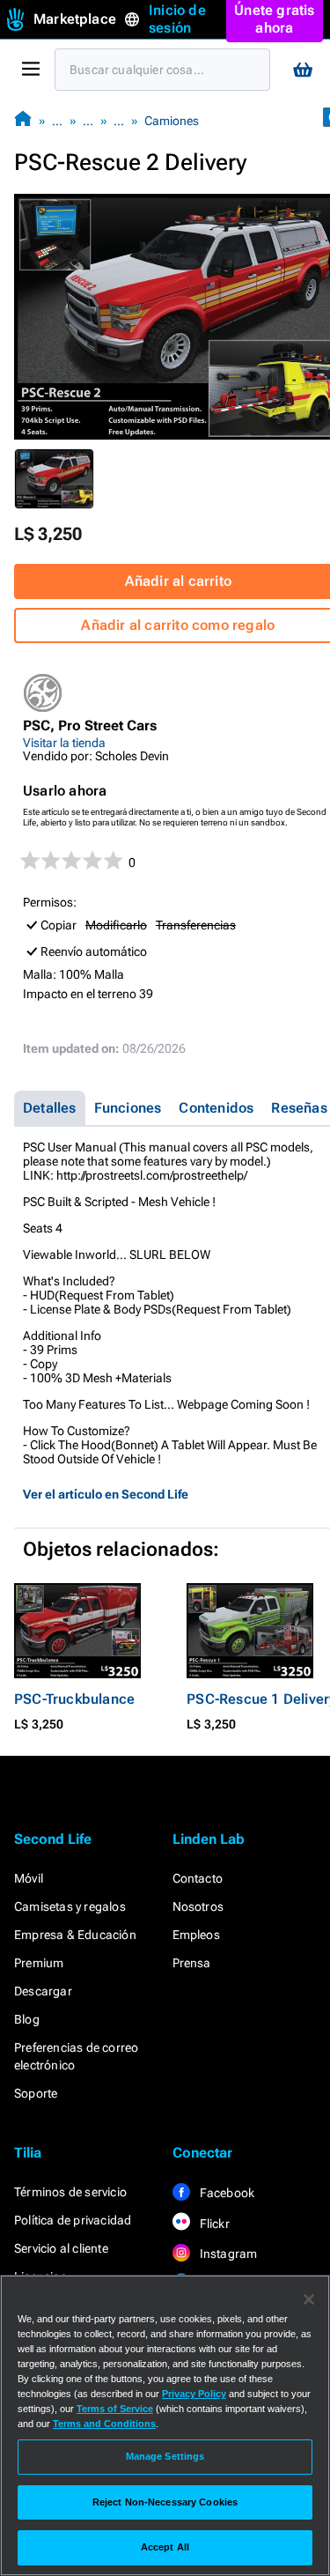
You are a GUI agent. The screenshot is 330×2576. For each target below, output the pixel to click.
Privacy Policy (194, 2394)
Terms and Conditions (104, 2424)
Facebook (226, 2193)
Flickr (213, 2224)
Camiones (172, 121)
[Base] (23, 120)
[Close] (309, 2299)
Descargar (43, 1991)
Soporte (36, 2093)
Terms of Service (115, 2409)
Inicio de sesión (177, 19)
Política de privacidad (73, 2220)
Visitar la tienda (64, 743)
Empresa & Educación (75, 1935)
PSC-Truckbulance (74, 1699)
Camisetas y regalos (70, 1906)
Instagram (227, 2254)
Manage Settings (165, 2456)
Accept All (165, 2547)
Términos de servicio (70, 2192)
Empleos (196, 1935)
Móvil (29, 1878)
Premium (39, 1963)
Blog (27, 2019)
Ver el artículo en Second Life (106, 1494)
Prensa (192, 1963)
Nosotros (198, 1906)
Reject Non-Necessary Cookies (165, 2502)
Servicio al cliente (61, 2248)
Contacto (198, 1878)
